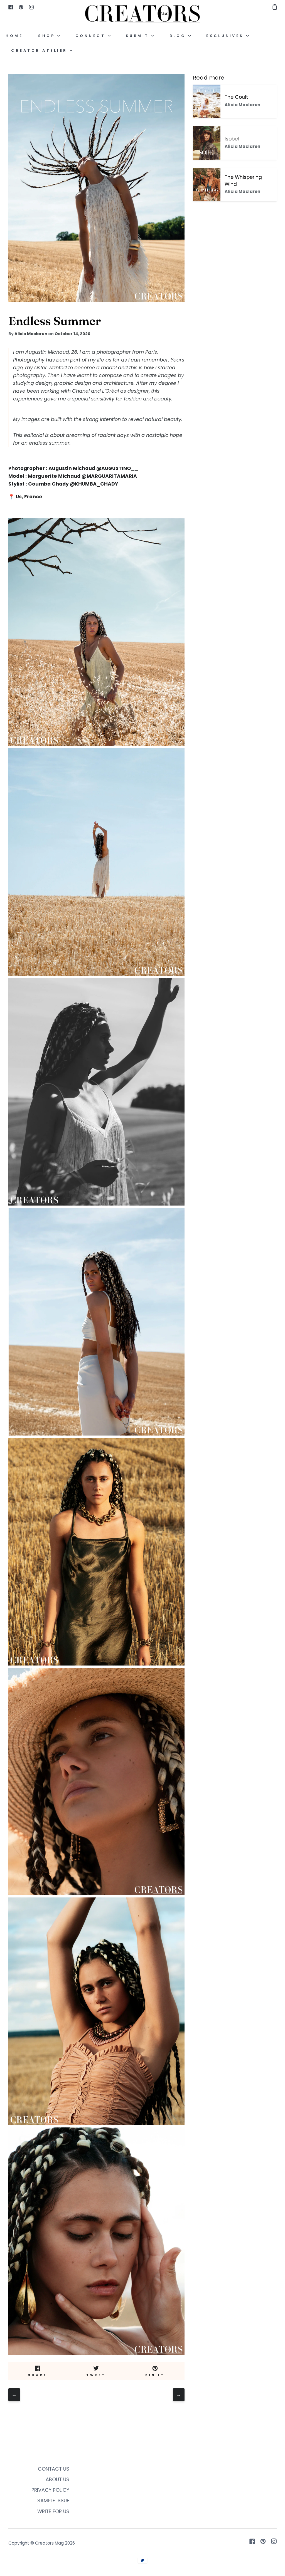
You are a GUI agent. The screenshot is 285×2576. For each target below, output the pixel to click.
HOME (14, 36)
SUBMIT (139, 36)
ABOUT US (57, 2480)
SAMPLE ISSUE (53, 2501)
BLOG (179, 36)
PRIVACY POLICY (50, 2490)
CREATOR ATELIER (40, 50)
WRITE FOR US (53, 2511)
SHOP (48, 36)
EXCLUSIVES (226, 36)
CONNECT (92, 36)
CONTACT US (54, 2469)
